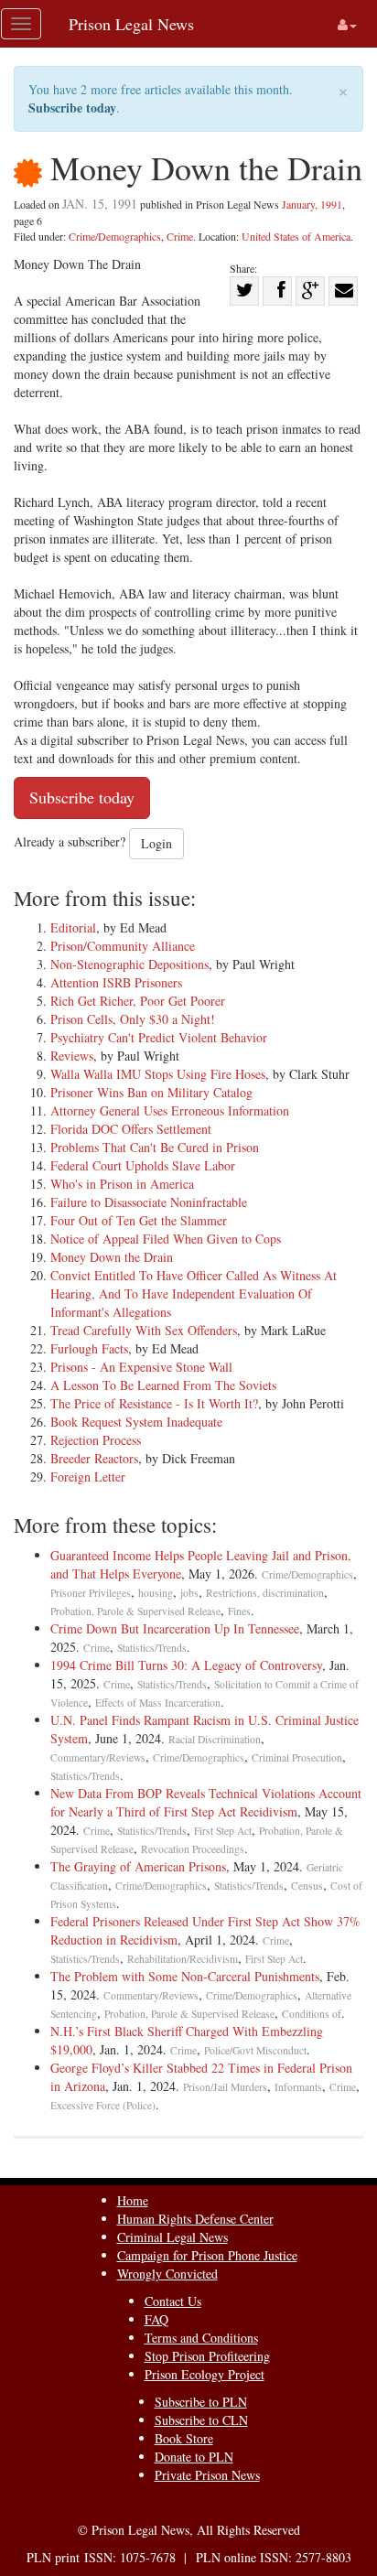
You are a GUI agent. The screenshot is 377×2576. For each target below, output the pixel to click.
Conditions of (312, 2014)
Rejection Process (96, 1440)
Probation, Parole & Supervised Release (135, 1611)
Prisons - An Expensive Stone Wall (141, 1367)
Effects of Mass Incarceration (158, 1703)
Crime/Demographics (115, 236)
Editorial (73, 927)
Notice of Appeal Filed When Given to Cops (166, 1239)
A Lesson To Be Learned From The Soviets (163, 1385)
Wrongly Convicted (167, 2274)
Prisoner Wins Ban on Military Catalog (151, 1092)
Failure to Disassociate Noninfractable (149, 1202)
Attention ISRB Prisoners (116, 982)
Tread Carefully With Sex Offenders (144, 1330)
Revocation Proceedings (193, 1849)
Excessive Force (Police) (103, 2105)
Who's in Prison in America (122, 1184)
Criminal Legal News (172, 2237)
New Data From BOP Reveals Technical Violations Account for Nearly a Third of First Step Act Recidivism (206, 1802)
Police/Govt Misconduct (255, 2050)
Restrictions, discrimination (265, 1593)
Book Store (184, 2438)
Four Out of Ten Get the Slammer (139, 1220)
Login (156, 843)
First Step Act (223, 1831)
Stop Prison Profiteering (207, 2356)
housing (156, 1593)
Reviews (72, 1056)
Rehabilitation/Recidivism (183, 1959)
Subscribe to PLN (201, 2402)
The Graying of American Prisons (138, 1866)
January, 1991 (312, 204)
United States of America (296, 236)
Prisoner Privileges (91, 1593)
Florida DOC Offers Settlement (131, 1129)
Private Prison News (207, 2475)
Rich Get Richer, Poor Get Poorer (138, 1001)
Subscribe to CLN (201, 2420)
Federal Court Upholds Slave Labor (143, 1165)
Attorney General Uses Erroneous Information (170, 1110)
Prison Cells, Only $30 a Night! (133, 1019)
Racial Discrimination (215, 1739)
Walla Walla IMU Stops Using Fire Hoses (158, 1074)
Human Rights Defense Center (195, 2219)
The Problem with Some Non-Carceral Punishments (185, 1976)
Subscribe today (72, 108)
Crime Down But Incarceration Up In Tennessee (175, 1628)
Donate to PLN (194, 2457)
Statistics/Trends (152, 1648)
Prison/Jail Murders (225, 2087)
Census (307, 1886)
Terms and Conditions (201, 2338)
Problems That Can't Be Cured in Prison (155, 1147)
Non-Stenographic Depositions (129, 964)
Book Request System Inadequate (136, 1422)
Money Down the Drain (112, 1257)
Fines (239, 1611)
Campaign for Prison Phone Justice (207, 2255)
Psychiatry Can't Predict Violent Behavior (159, 1037)
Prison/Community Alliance (123, 946)
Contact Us (173, 2301)
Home (133, 2200)
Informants (298, 2087)
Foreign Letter (88, 1477)
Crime (180, 236)
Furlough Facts (89, 1348)
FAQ (156, 2319)
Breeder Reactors (94, 1458)
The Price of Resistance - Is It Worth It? (154, 1403)
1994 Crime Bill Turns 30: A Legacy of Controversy (186, 1665)
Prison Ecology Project (205, 2374)
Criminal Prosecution (297, 1757)
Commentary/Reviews (98, 1757)
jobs (189, 1593)
